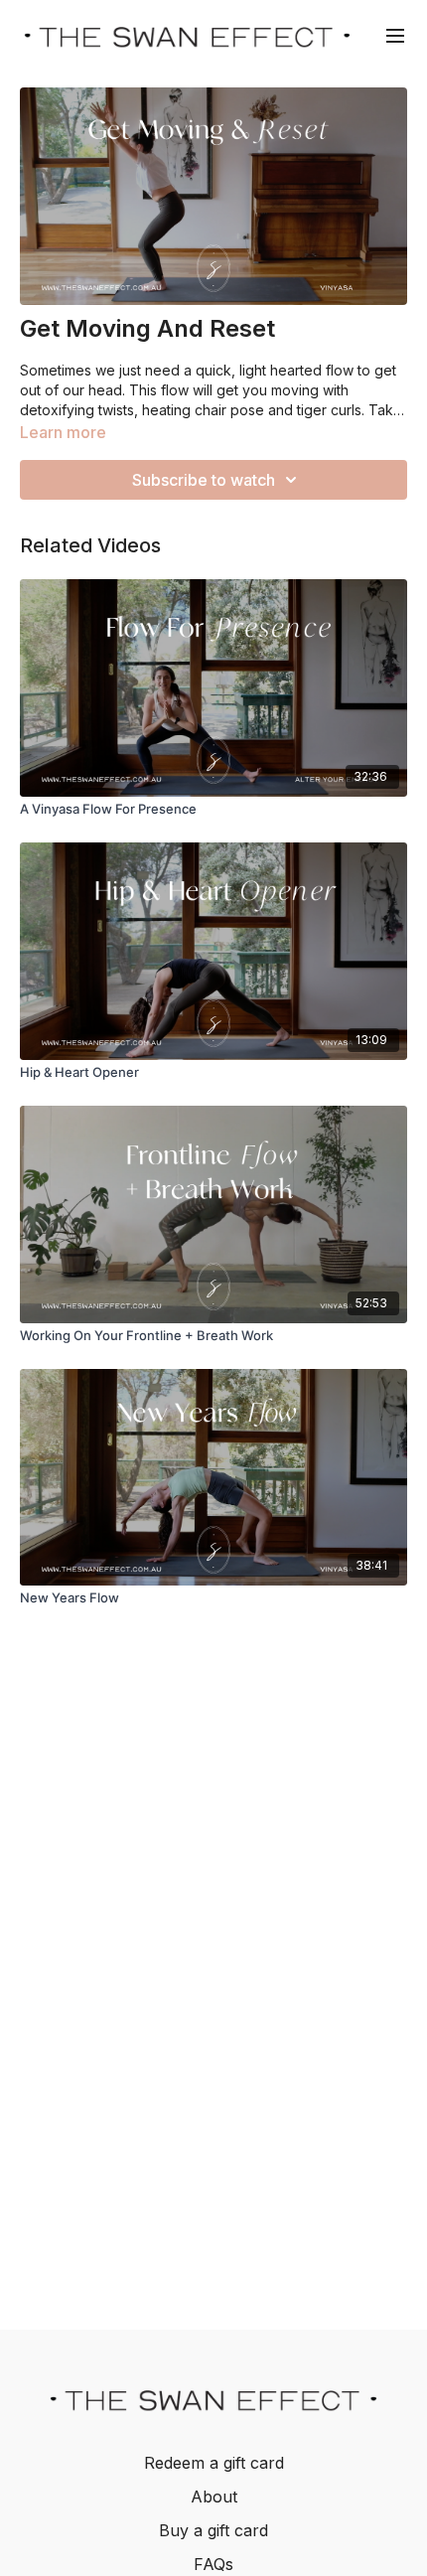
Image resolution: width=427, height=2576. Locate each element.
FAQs (213, 2564)
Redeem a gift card (214, 2463)
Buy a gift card (213, 2530)
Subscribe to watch (204, 480)
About (214, 2497)
